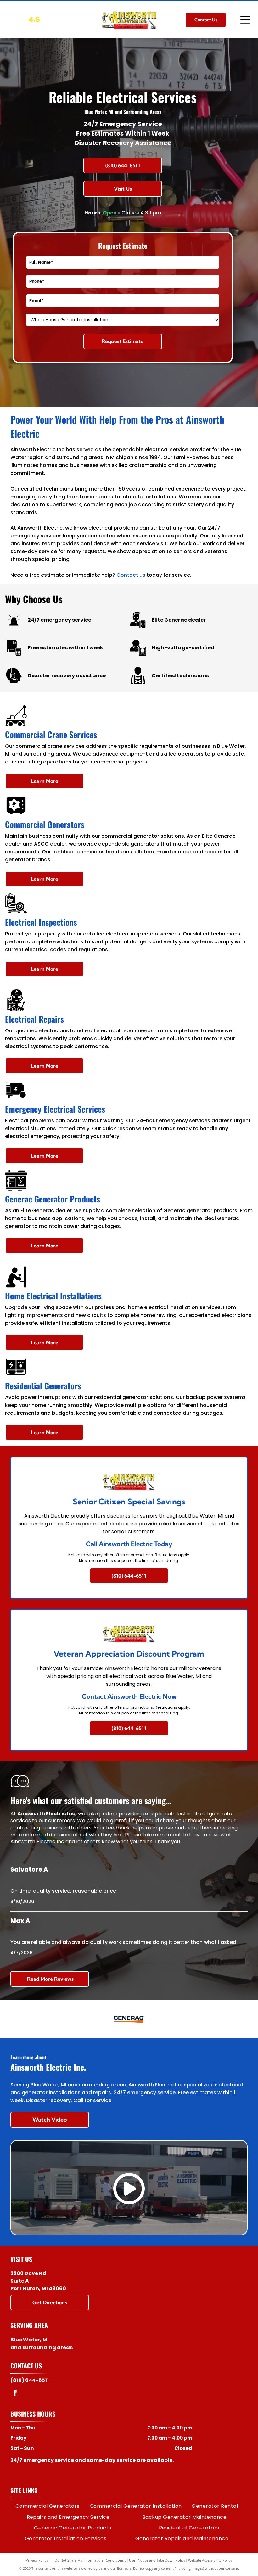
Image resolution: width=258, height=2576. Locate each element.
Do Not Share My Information (79, 2560)
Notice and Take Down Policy (162, 2560)
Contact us (131, 575)
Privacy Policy (37, 2560)
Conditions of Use (120, 2560)
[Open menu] (245, 20)
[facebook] (15, 2393)
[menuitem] (48, 2506)
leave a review (207, 1835)
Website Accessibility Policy (210, 2560)
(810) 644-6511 (30, 2380)
